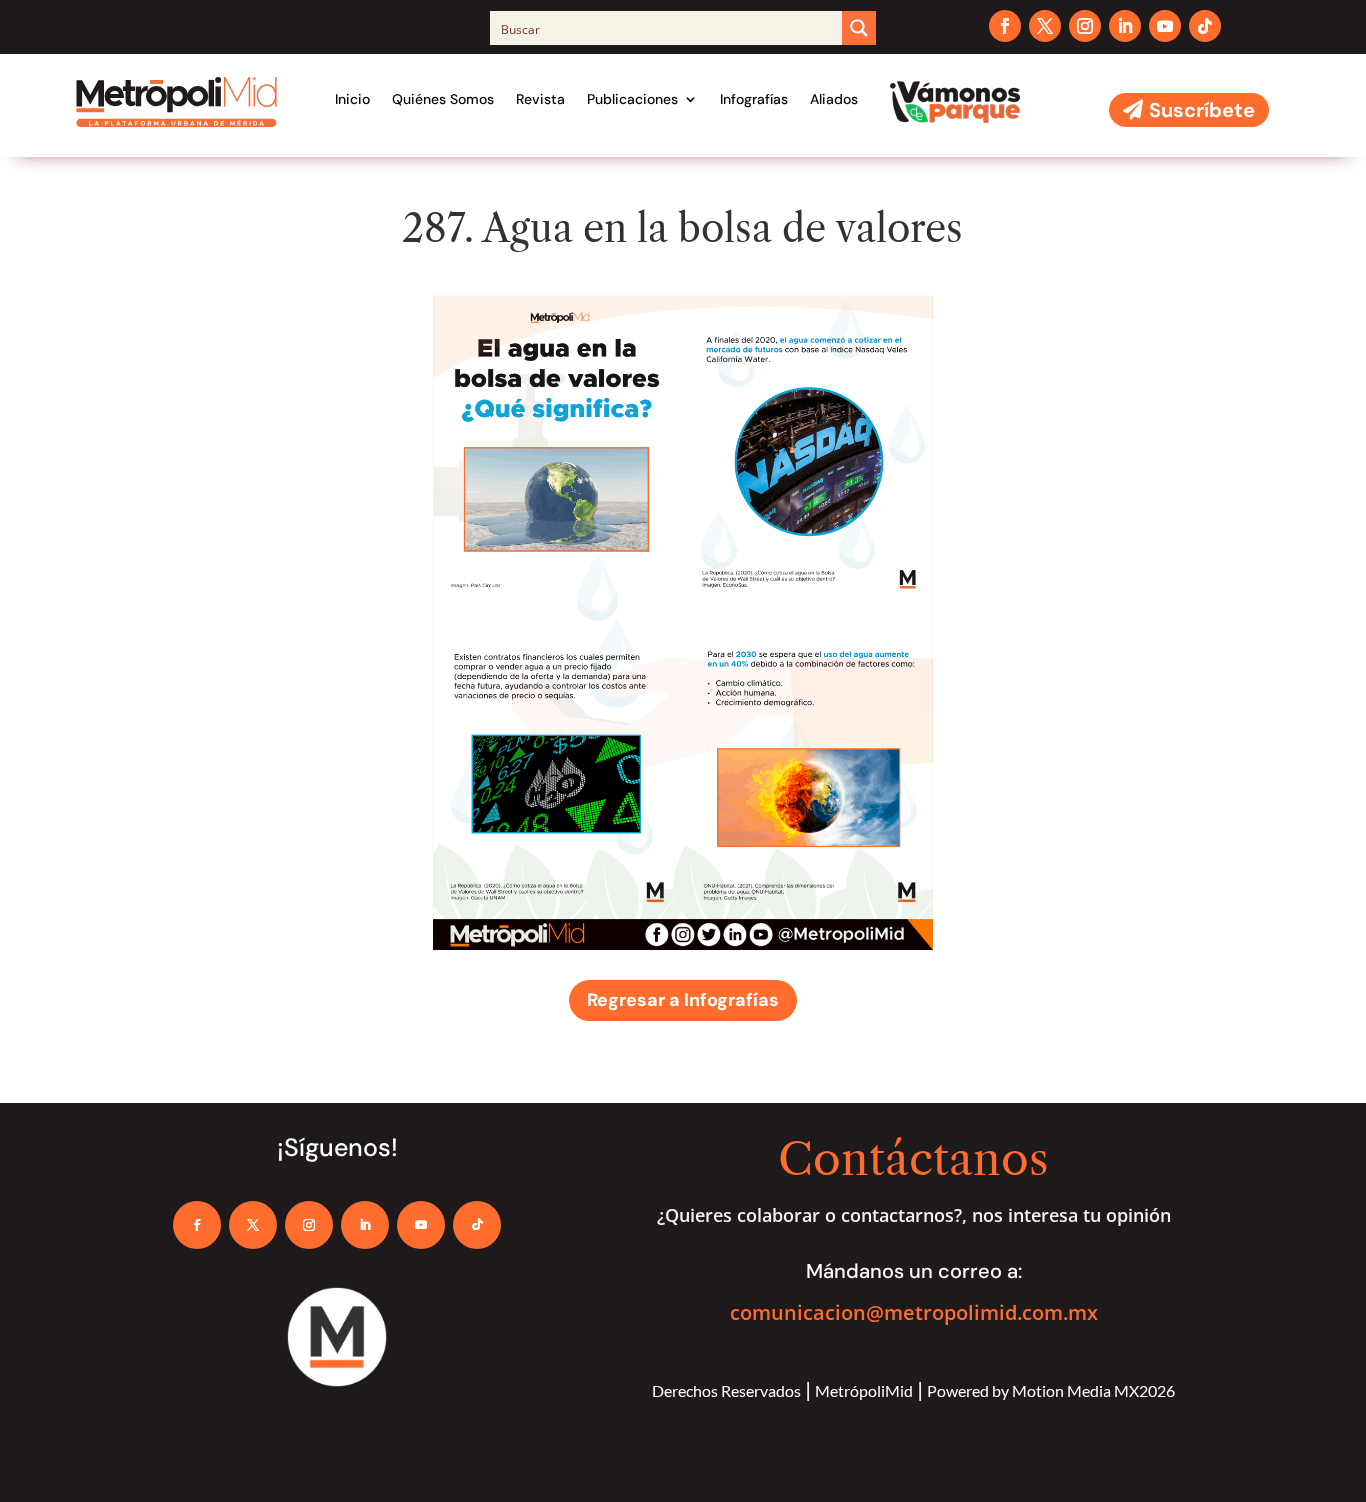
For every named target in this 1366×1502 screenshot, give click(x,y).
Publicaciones (632, 99)
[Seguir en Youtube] (1165, 26)
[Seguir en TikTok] (1205, 26)
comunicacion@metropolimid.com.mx (914, 1312)
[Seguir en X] (1045, 26)
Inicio (352, 99)
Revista (540, 99)
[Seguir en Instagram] (1085, 26)
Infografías (754, 99)
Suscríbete (1202, 110)
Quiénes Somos (443, 99)
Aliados (834, 99)
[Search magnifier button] (859, 28)
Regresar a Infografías (683, 1000)
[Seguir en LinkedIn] (1125, 26)
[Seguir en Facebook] (1005, 26)
